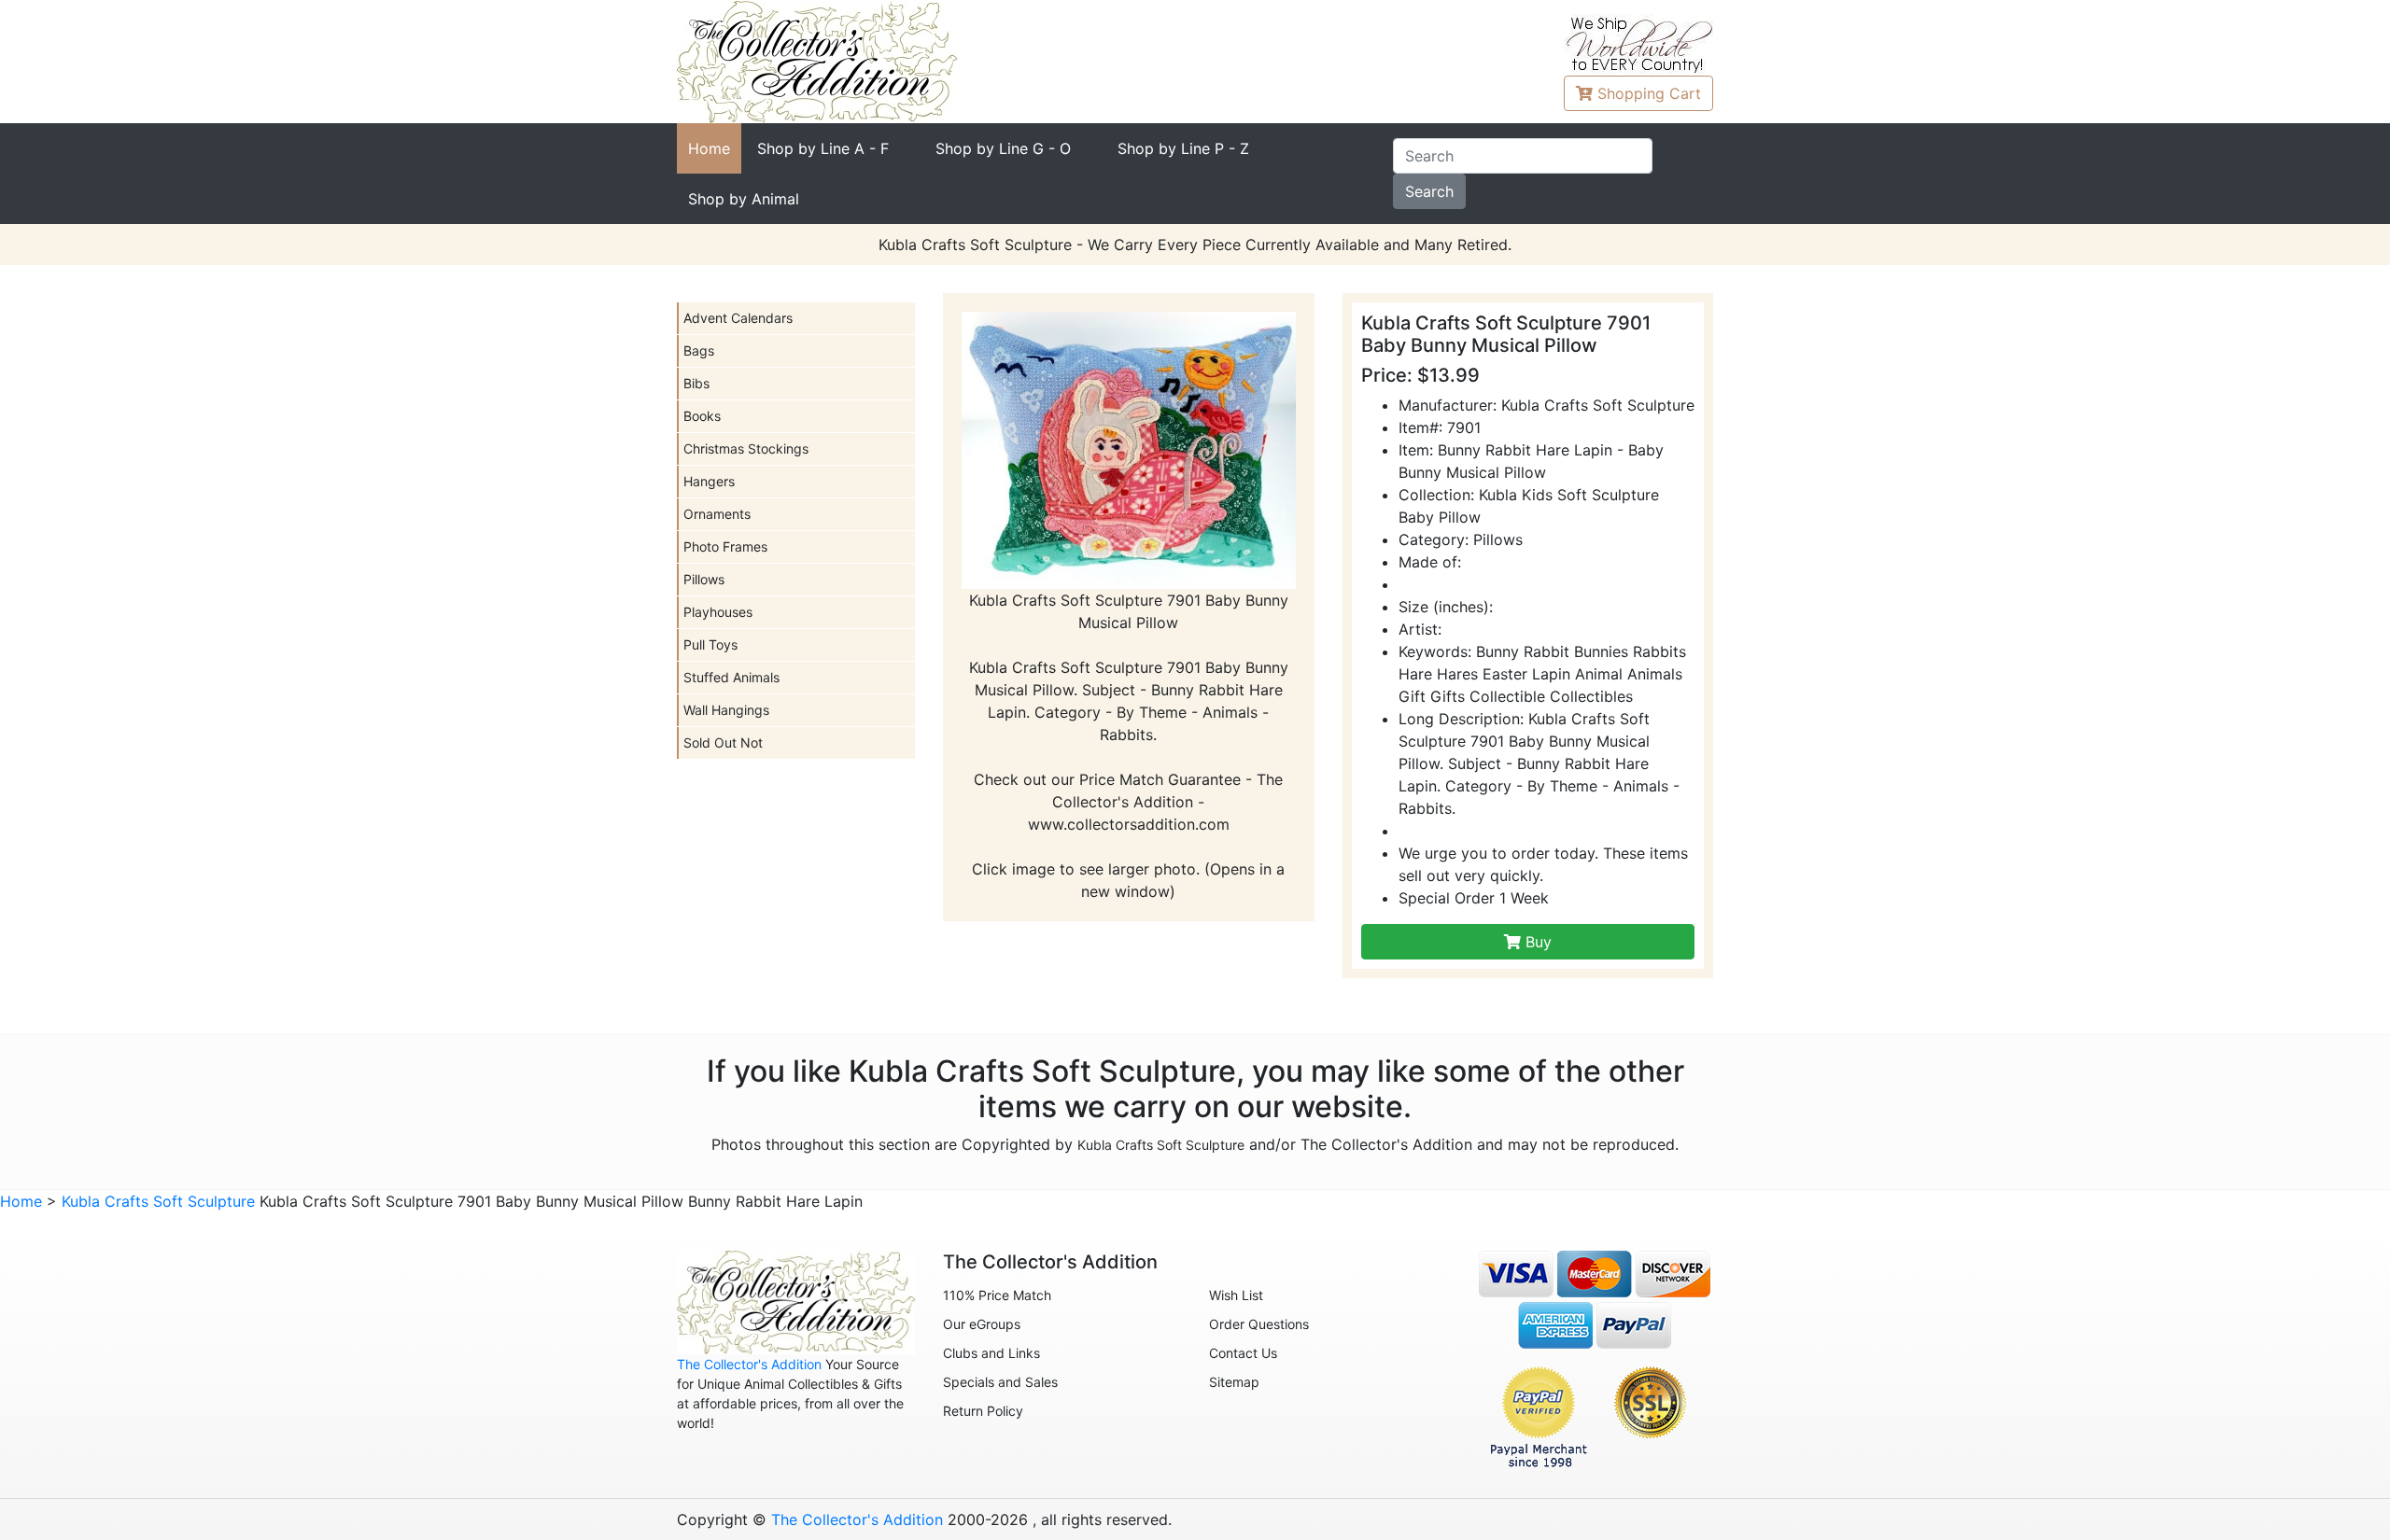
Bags (699, 350)
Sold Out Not (723, 742)
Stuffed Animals (731, 677)
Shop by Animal (744, 199)
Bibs (696, 383)
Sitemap (1234, 1382)
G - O (1003, 148)
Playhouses (718, 612)
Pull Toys (710, 644)
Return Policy (983, 1411)
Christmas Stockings (746, 448)
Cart (1649, 93)
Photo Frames (725, 546)
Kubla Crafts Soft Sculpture (1161, 1145)
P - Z (1183, 148)
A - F (823, 148)
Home (709, 148)
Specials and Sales (1000, 1382)
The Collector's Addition (749, 1364)
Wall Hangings (726, 710)
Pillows (704, 579)
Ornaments (717, 514)
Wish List (1236, 1295)
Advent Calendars (738, 318)
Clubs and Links (991, 1353)
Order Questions (1259, 1324)
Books (702, 416)
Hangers (709, 481)
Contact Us (1243, 1353)
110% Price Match (997, 1295)
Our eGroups (982, 1324)
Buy (1536, 942)
